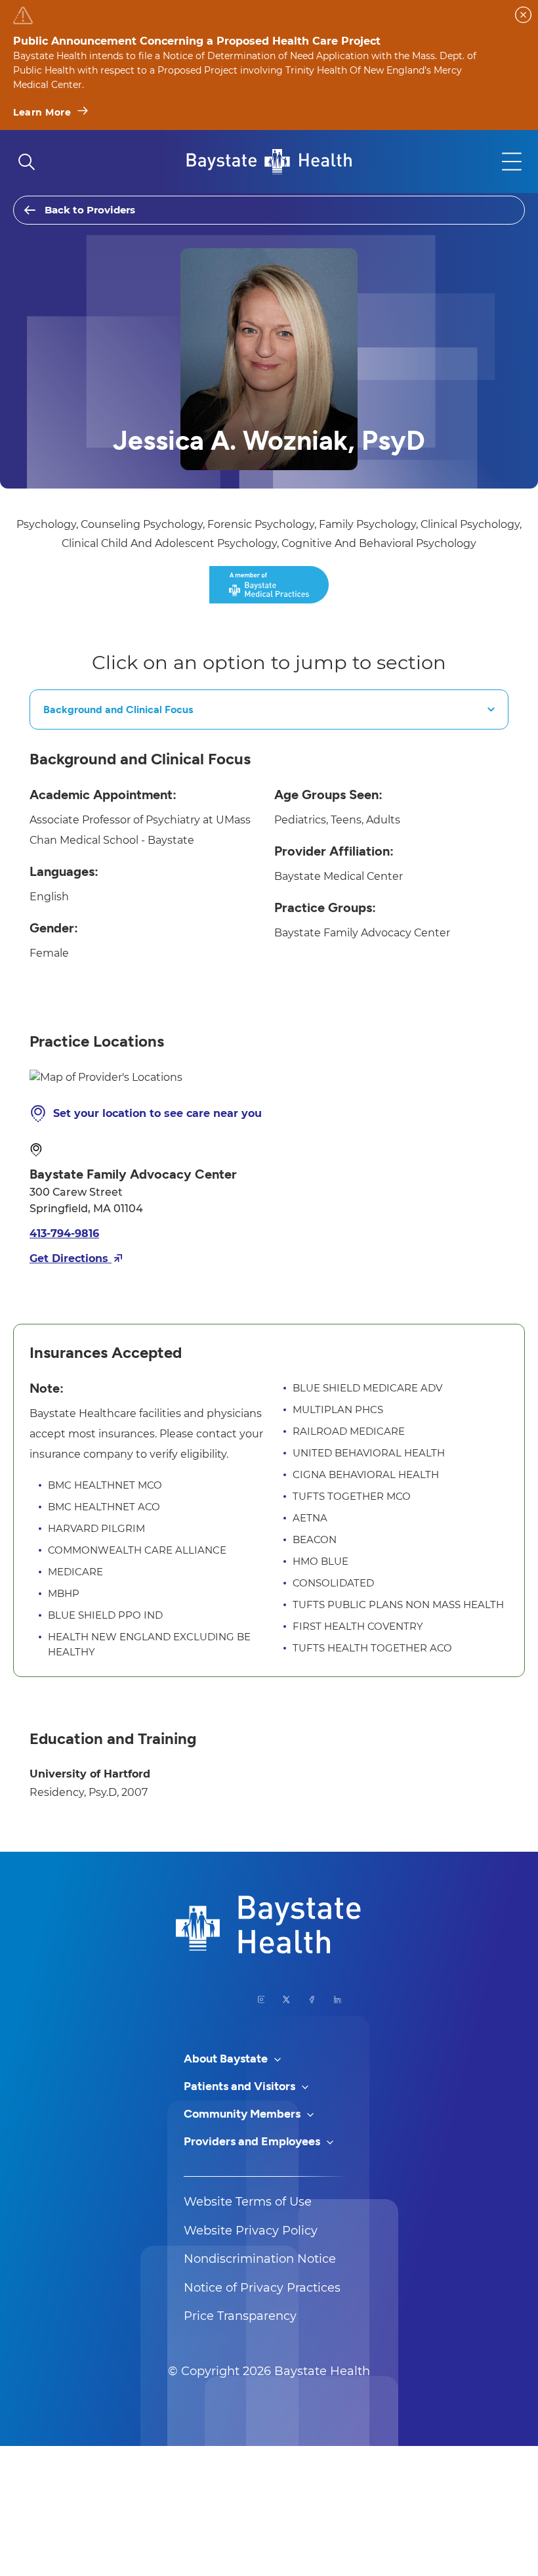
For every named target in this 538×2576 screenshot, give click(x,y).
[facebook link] (312, 1999)
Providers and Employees (253, 2141)
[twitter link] (286, 1999)
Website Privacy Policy (251, 2231)
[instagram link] (261, 1999)
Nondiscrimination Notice (260, 2259)
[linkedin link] (338, 1999)
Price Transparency (240, 2316)
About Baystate (227, 2059)
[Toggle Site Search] (26, 162)
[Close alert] (523, 15)
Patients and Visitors (241, 2086)
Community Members (243, 2114)
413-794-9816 (64, 1233)
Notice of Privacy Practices (262, 2288)
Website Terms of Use (248, 2202)
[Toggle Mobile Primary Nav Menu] (512, 162)
